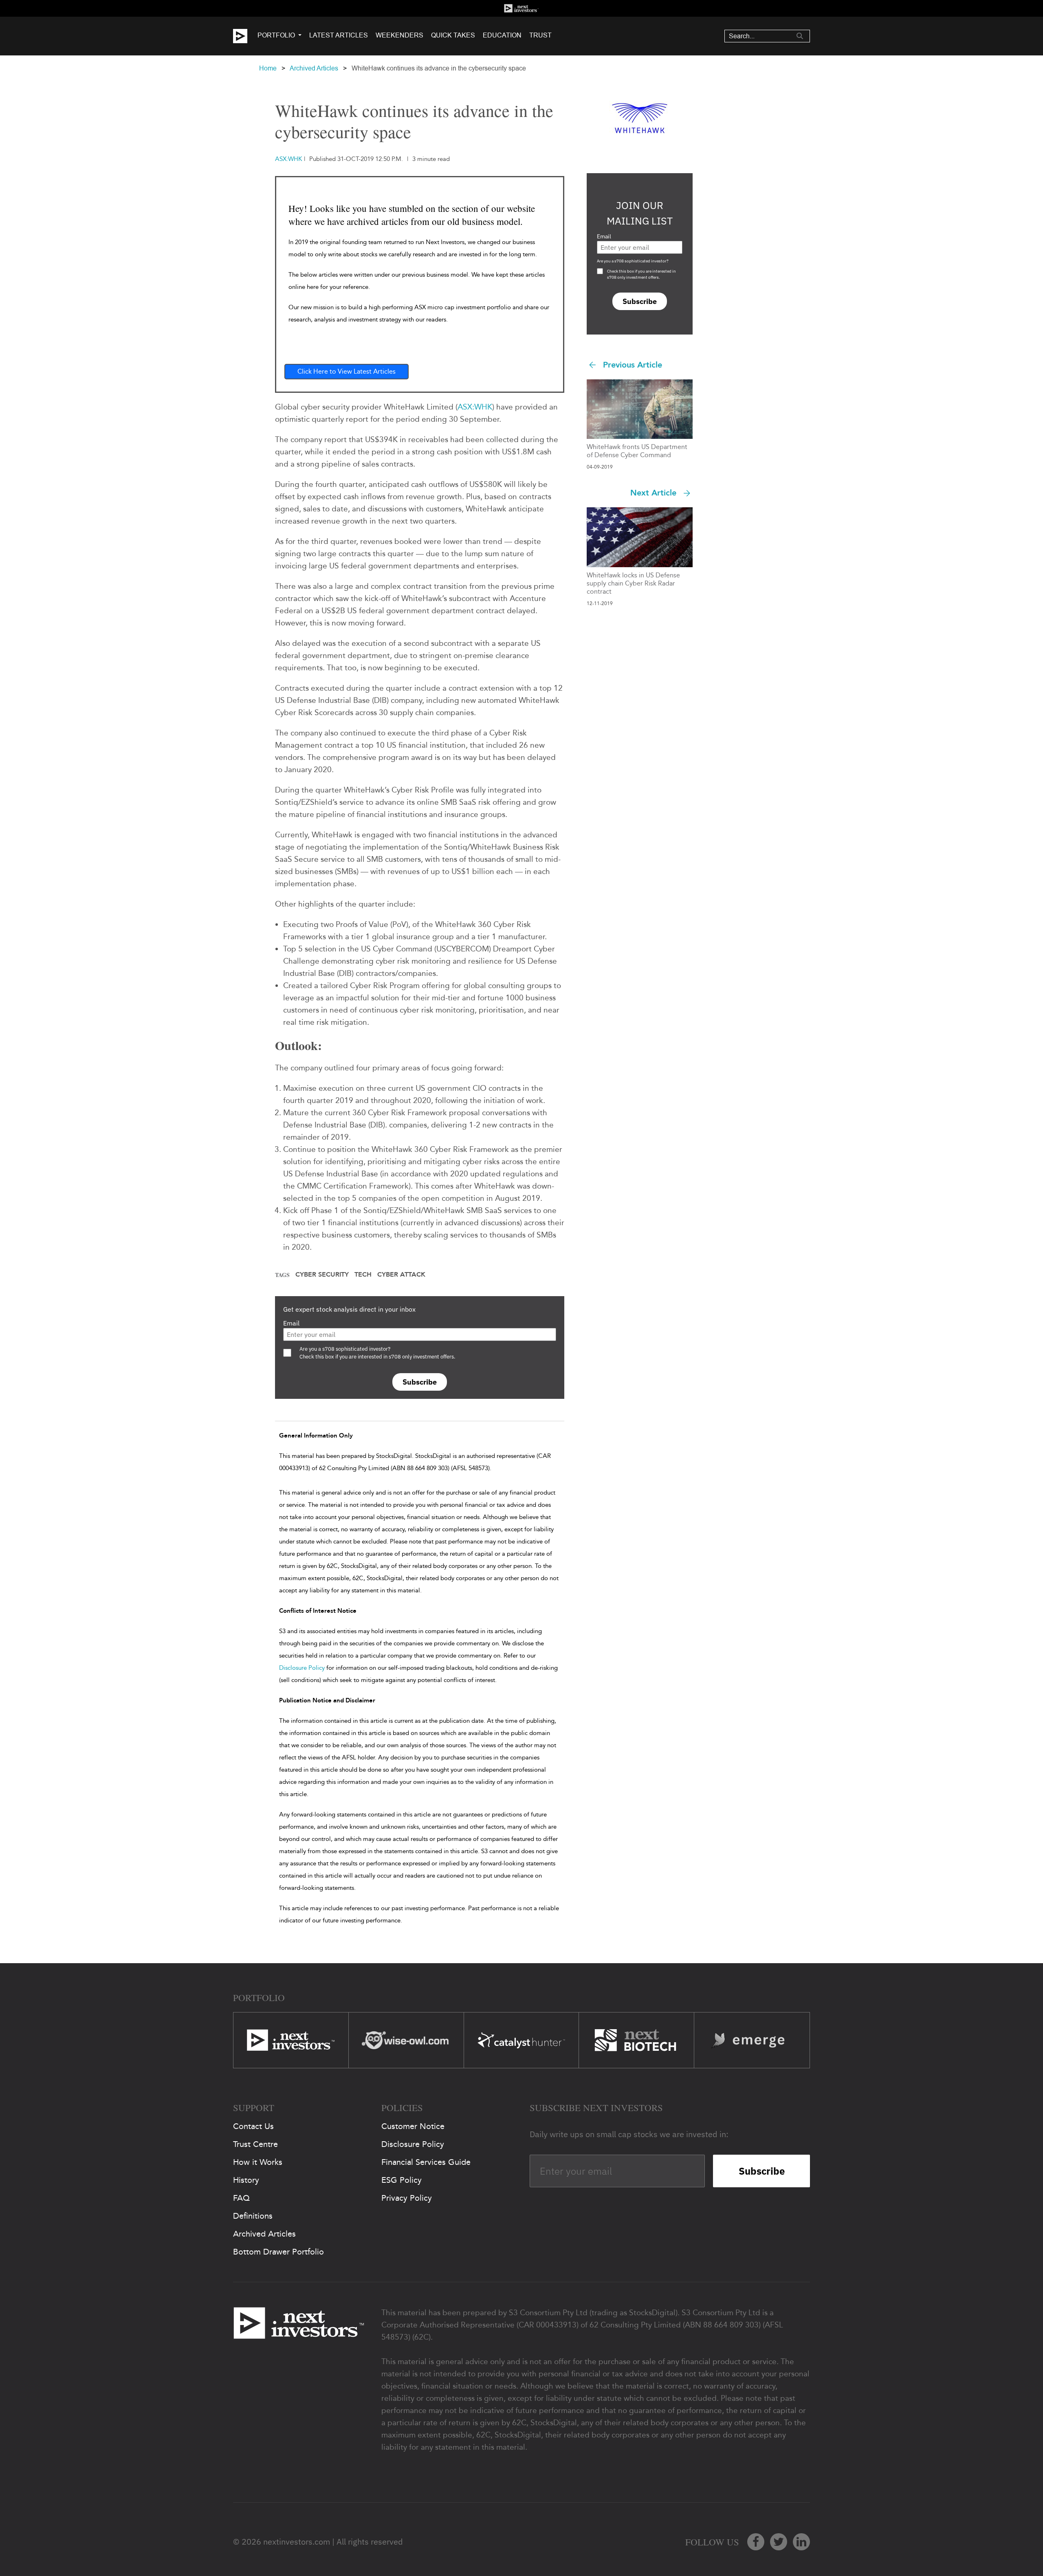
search (800, 36)
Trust (540, 35)
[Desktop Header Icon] (245, 36)
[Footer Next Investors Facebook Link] (756, 2542)
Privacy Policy (407, 2198)
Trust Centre (255, 2144)
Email (291, 1323)
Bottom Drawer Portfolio (278, 2252)
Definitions (253, 2216)
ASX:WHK (475, 407)
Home (268, 68)
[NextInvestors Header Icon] (521, 8)
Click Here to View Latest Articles (347, 371)
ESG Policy (402, 2180)
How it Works (258, 2162)
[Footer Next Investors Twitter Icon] (779, 2542)
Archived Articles (314, 68)
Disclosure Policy (302, 1668)
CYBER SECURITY (322, 1275)
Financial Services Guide (426, 2162)
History (246, 2180)
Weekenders (399, 35)
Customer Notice (413, 2126)
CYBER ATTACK (401, 1275)
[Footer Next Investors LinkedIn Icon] (801, 2542)
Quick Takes (453, 35)
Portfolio (276, 35)
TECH (363, 1275)
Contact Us (253, 2126)
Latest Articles (339, 35)
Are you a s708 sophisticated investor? (633, 261)
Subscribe (420, 1382)
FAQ (241, 2198)
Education (502, 35)
